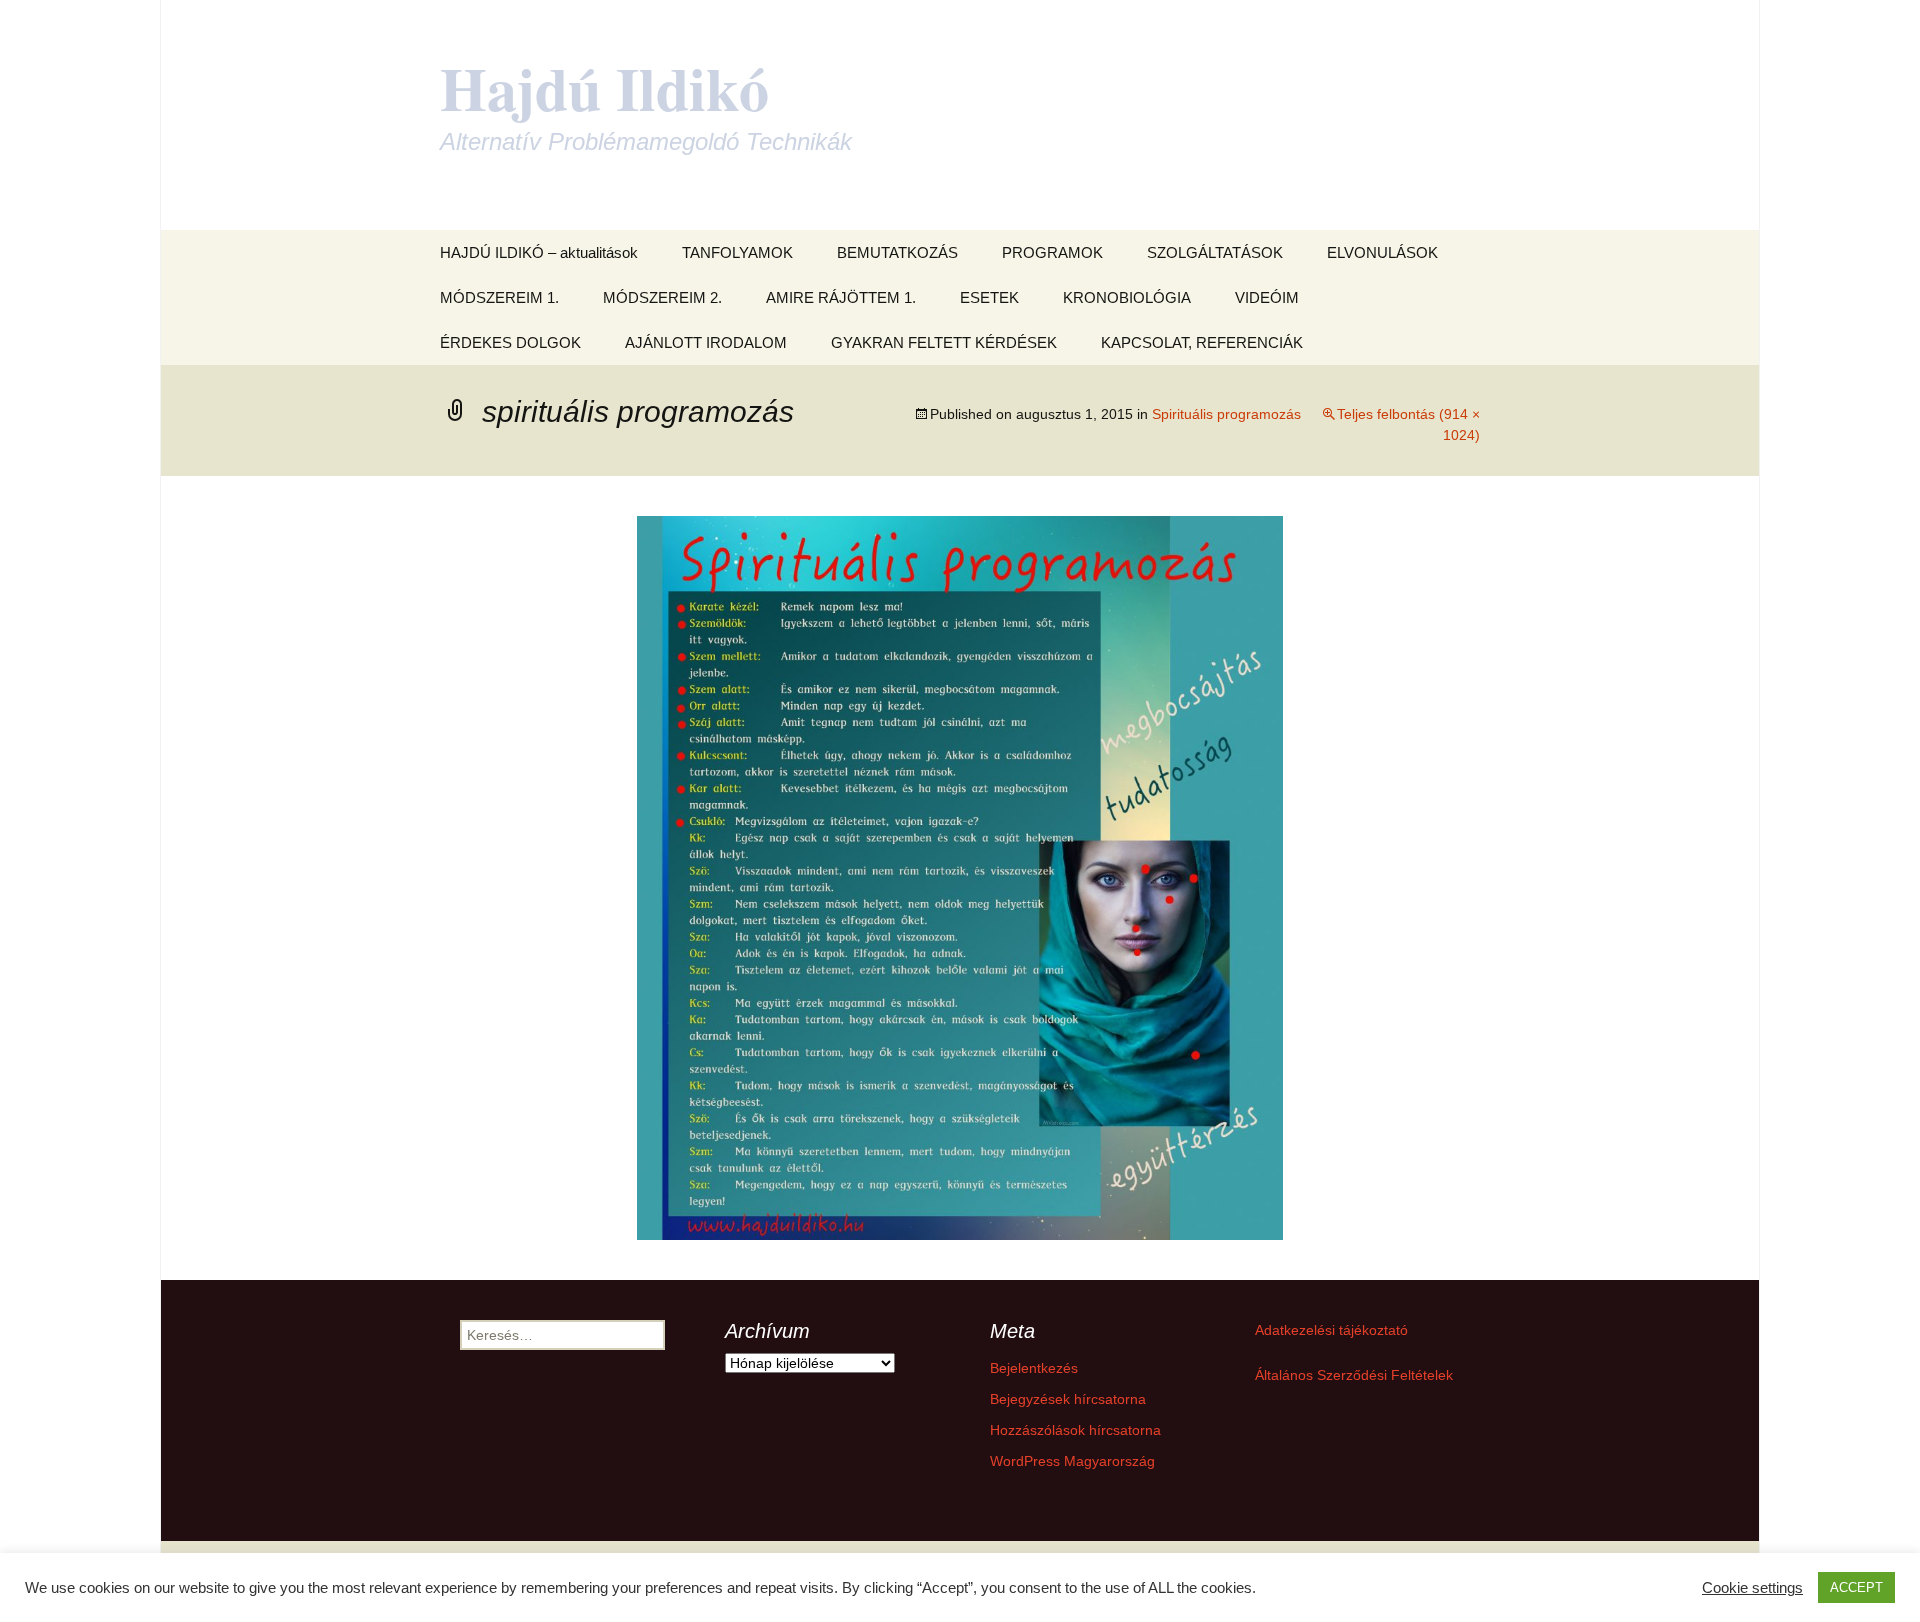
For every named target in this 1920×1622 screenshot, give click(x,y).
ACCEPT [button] (1856, 1587)
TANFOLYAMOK (737, 252)
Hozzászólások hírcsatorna (1075, 1430)
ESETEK (989, 297)
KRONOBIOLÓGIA (1127, 297)
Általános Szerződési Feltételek (1354, 1375)
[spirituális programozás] (960, 876)
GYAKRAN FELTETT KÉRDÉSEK (944, 342)
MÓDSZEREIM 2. (662, 297)
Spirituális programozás (1226, 414)
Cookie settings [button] (1752, 1588)
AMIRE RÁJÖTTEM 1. (841, 297)
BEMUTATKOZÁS (897, 252)
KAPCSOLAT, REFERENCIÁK (1202, 342)
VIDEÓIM (1267, 297)
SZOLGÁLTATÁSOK (1215, 252)
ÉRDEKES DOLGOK (510, 342)
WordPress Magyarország (1072, 1461)
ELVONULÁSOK (1382, 252)
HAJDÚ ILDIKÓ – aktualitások (539, 252)
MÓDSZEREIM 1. (499, 297)
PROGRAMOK (1052, 252)
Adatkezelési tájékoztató (1331, 1330)
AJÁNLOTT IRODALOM (706, 342)
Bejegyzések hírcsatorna (1068, 1399)
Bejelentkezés (1034, 1368)
